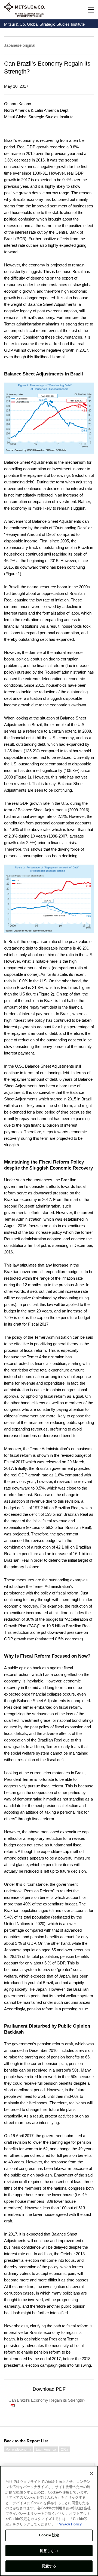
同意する (49, 2566)
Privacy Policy (70, 2524)
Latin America (46, 2449)
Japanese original (20, 45)
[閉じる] (91, 2474)
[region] (49, 2521)
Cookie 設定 (49, 2535)
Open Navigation (91, 10)
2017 (65, 2449)
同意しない (49, 2551)
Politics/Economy (18, 2449)
